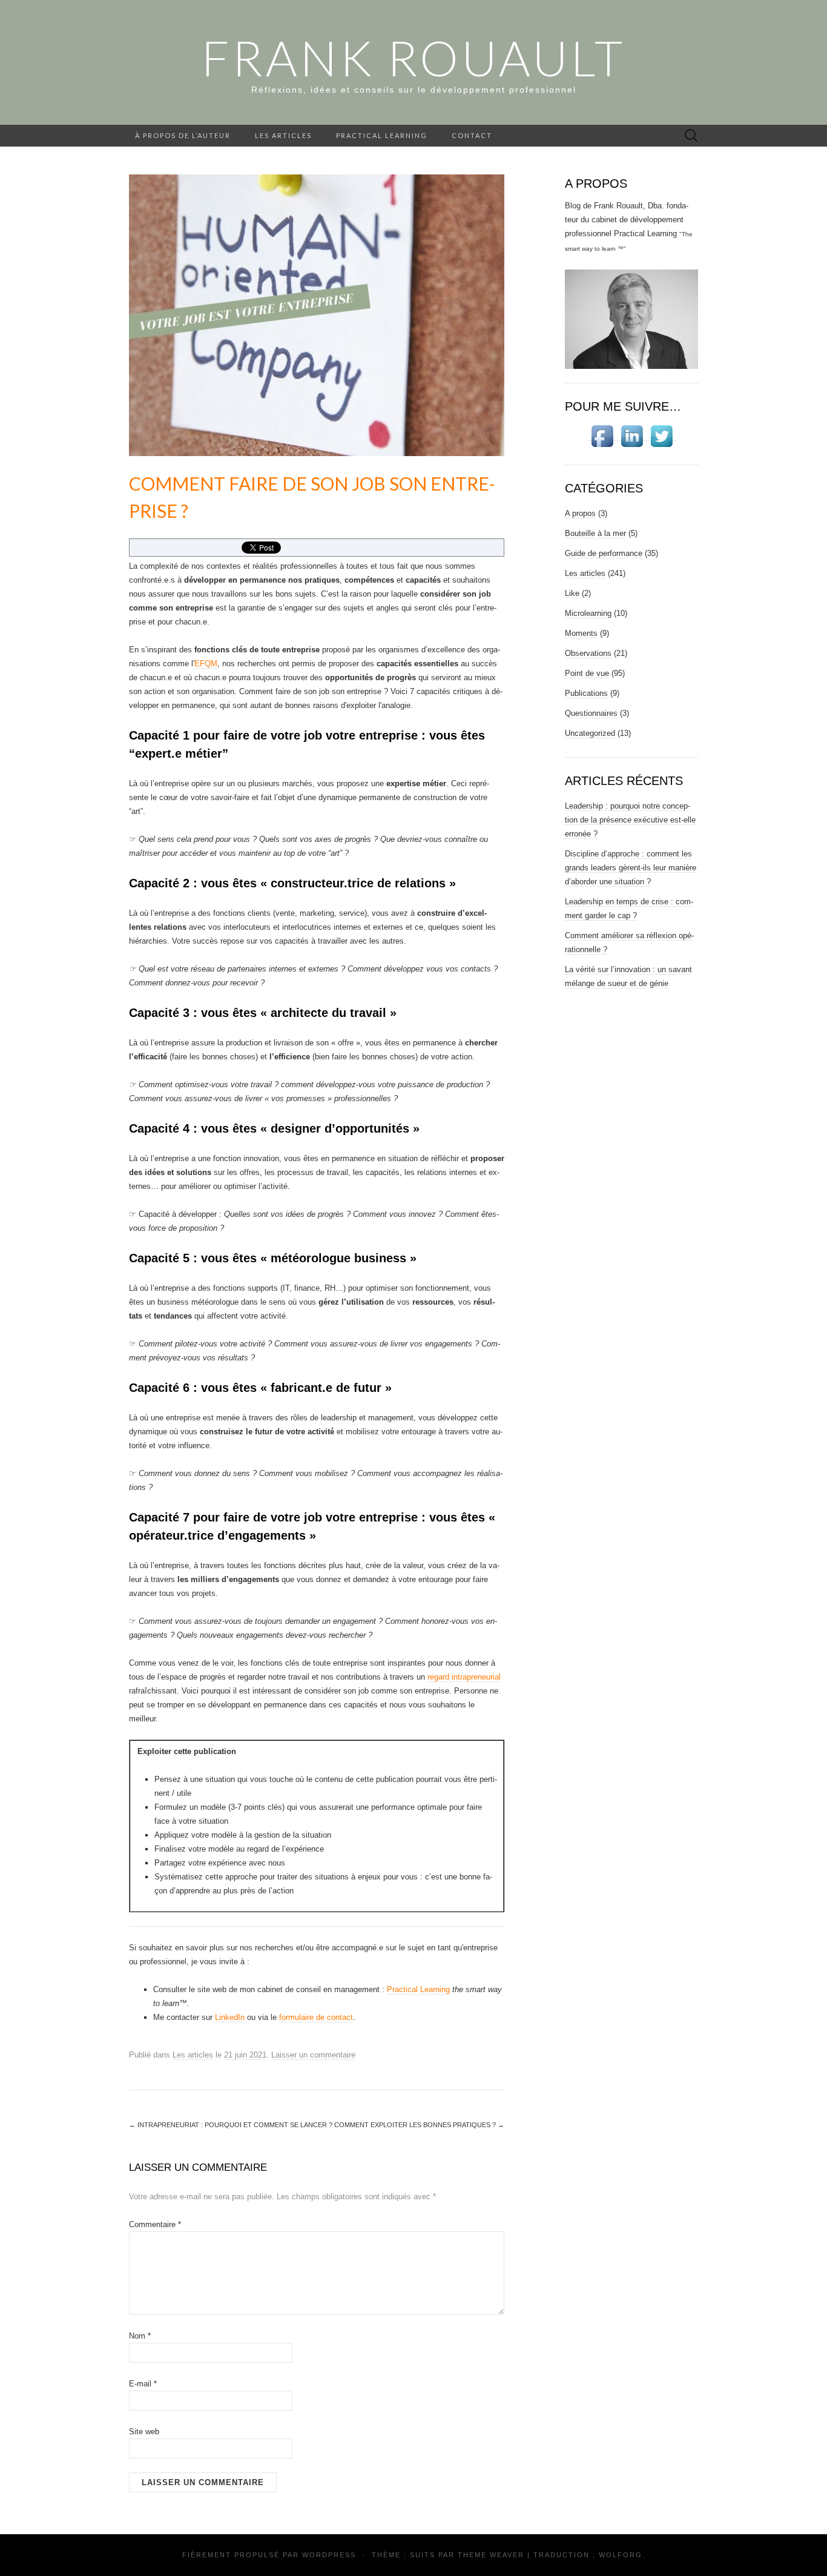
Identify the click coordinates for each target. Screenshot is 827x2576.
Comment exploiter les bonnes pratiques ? (419, 2125)
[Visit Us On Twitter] (661, 436)
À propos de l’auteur (183, 135)
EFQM (206, 664)
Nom (140, 2336)
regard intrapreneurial (464, 1677)
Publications (586, 693)
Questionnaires (591, 713)
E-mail (143, 2384)
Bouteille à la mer (595, 533)
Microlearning (588, 613)
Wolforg (621, 2555)
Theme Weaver (491, 2555)
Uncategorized (590, 733)
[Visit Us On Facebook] (602, 436)
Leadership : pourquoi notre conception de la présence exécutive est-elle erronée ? (630, 820)
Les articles (283, 135)
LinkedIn (230, 2017)
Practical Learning (382, 135)
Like (572, 593)
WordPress (329, 2555)
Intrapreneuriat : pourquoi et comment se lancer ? (231, 2125)
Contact (472, 135)
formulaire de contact (316, 2017)
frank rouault (413, 58)
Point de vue (587, 673)
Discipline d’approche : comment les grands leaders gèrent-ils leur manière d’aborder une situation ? (631, 868)
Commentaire (155, 2224)
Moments (581, 633)
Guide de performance (604, 553)
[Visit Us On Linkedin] (632, 436)
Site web (144, 2432)
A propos (580, 513)
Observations (588, 653)
